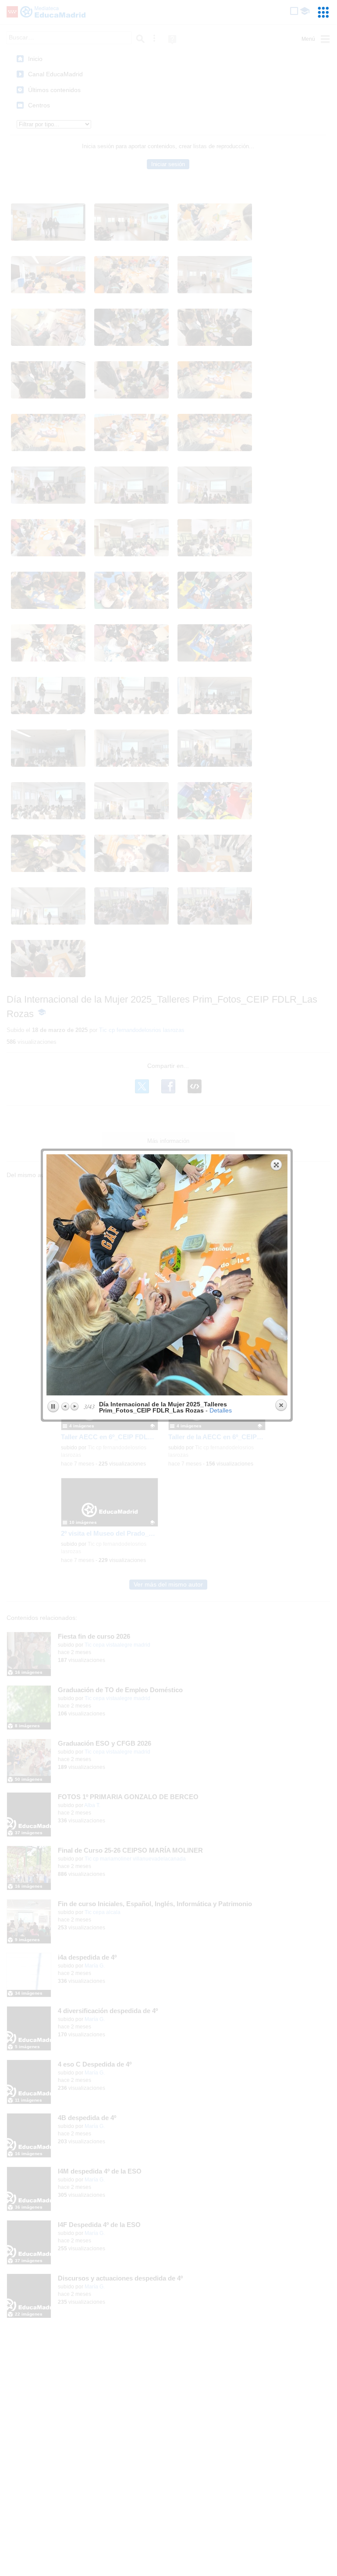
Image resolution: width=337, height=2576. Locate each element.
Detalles (221, 1410)
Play (53, 1407)
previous (106, 1275)
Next (74, 1406)
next (229, 1275)
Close (281, 1405)
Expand (277, 1165)
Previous (66, 1406)
